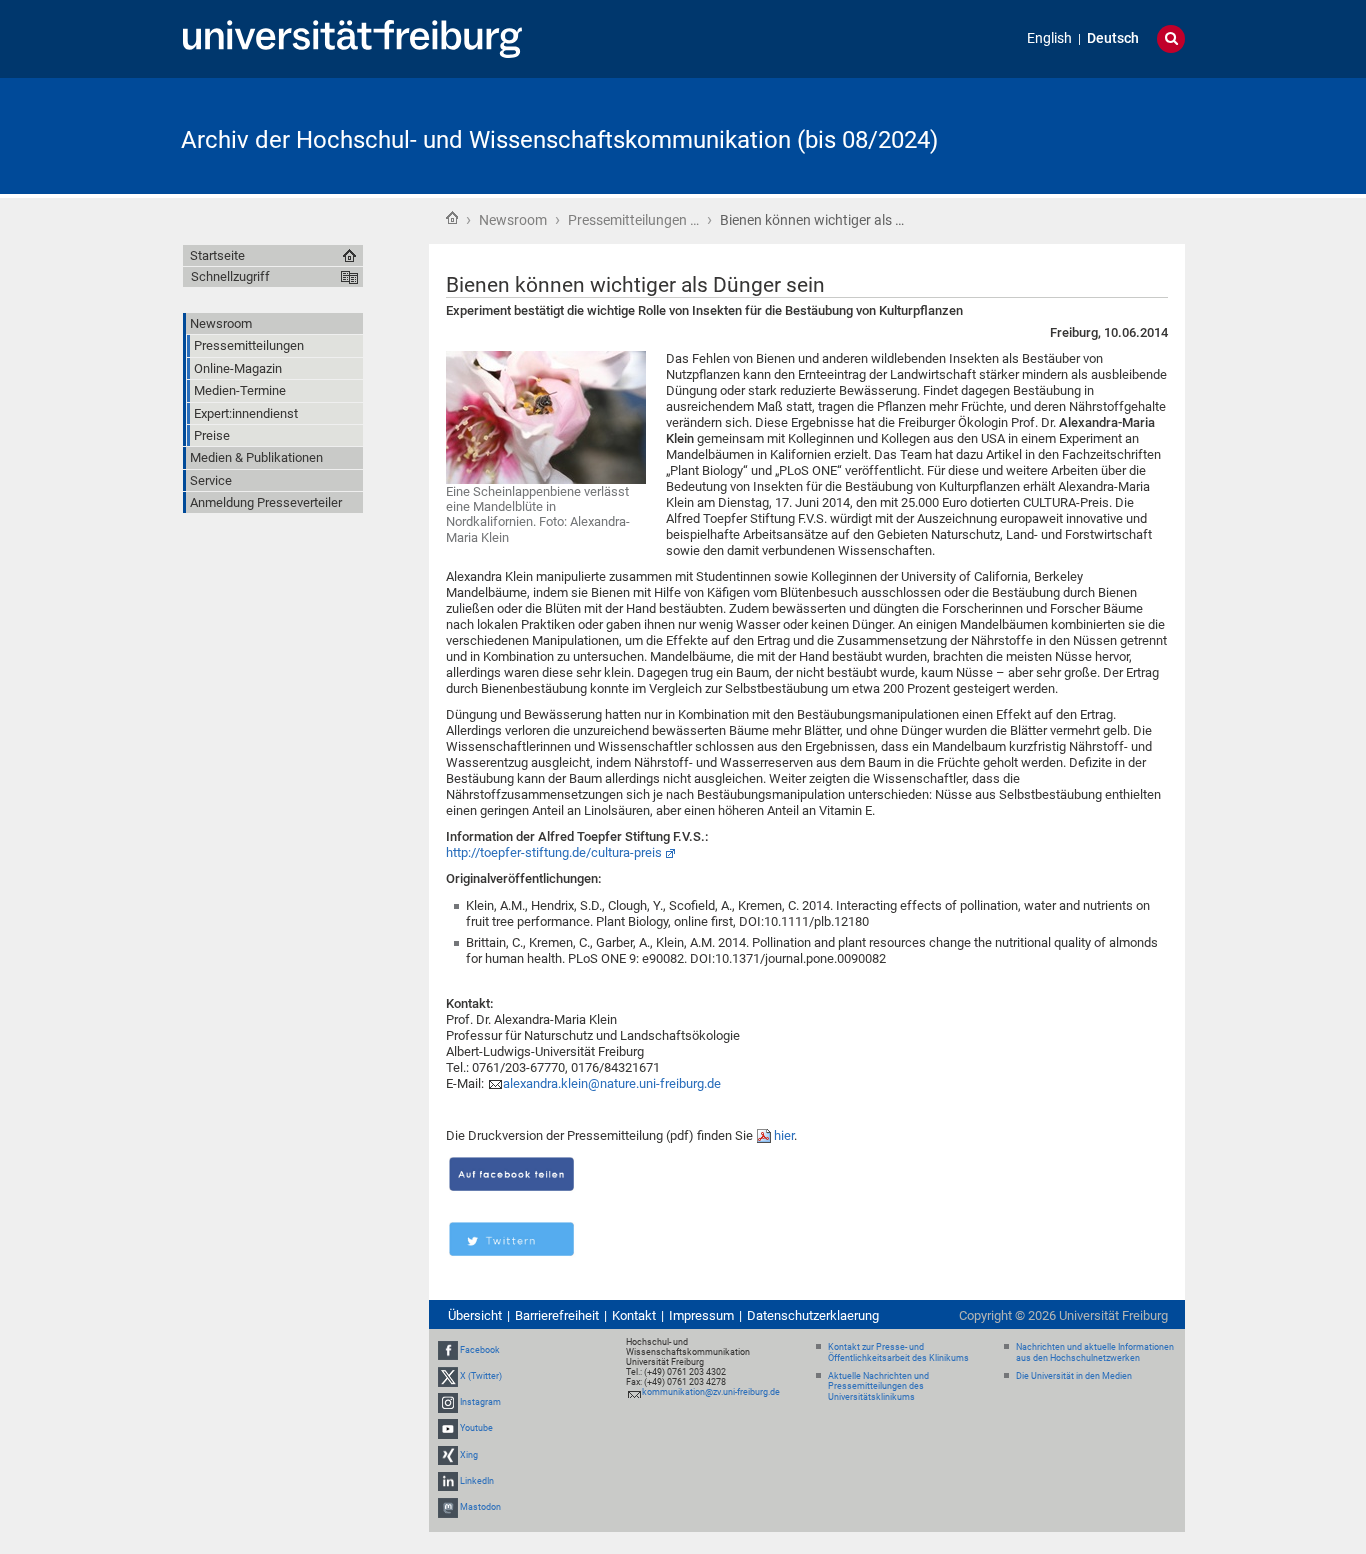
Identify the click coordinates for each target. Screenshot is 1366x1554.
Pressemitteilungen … (633, 220)
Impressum (701, 1315)
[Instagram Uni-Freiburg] (448, 1402)
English (1049, 38)
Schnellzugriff (230, 276)
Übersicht (475, 1315)
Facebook (480, 1350)
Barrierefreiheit (557, 1315)
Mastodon (480, 1507)
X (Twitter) (481, 1376)
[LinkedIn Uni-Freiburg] (448, 1481)
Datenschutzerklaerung (813, 1315)
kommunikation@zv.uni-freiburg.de (711, 1392)
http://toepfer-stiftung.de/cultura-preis (554, 852)
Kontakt (634, 1315)
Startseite (452, 218)
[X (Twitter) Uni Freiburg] (448, 1376)
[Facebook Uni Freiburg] (448, 1350)
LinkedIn (477, 1481)
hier (784, 1135)
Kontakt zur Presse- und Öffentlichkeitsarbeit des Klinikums (898, 1352)
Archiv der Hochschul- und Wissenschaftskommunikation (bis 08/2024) (559, 140)
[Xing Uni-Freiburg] (448, 1455)
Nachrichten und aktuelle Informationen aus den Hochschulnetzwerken (1095, 1352)
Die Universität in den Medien (1074, 1376)
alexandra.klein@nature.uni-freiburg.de (612, 1083)
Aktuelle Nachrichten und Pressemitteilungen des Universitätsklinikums (878, 1387)
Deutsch (1113, 38)
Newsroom (513, 220)
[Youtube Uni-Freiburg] (448, 1429)
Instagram (480, 1402)
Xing (469, 1455)
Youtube (476, 1429)
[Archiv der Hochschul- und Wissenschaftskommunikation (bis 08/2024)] (1087, 134)
